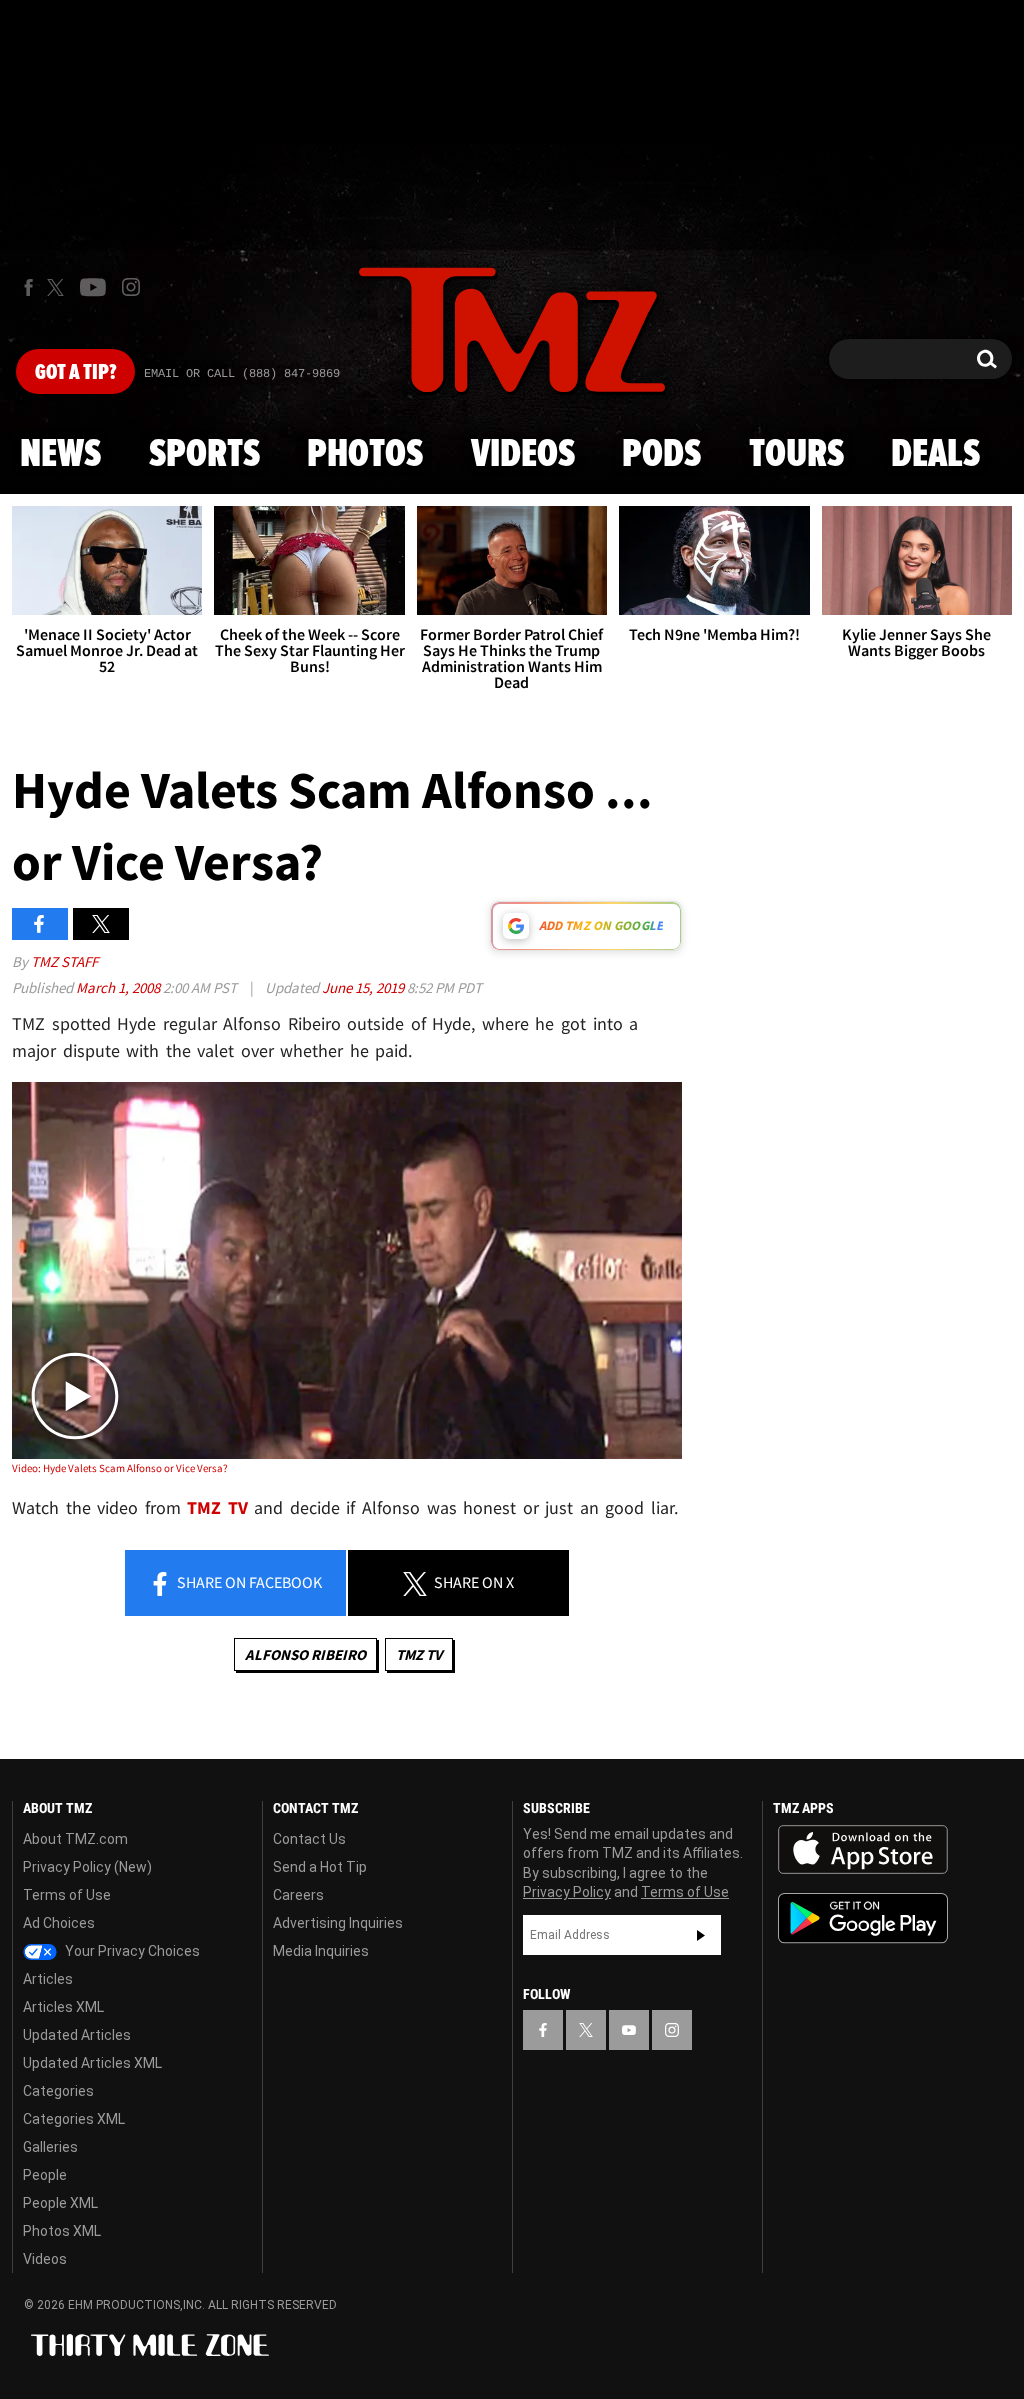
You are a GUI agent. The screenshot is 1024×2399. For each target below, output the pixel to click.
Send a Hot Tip (320, 1867)
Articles (48, 1979)
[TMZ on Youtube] (93, 287)
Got (75, 373)
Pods (661, 455)
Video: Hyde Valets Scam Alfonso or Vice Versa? (120, 1468)
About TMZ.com (75, 1839)
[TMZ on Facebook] (28, 287)
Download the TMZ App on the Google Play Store (863, 1918)
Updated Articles (77, 2035)
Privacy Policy (567, 1892)
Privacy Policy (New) (87, 1867)
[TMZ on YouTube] (629, 2030)
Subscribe (701, 1935)
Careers (298, 1895)
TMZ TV (419, 1654)
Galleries (50, 2147)
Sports (204, 455)
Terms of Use (67, 1895)
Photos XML (62, 2231)
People (45, 2175)
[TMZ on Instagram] (131, 287)
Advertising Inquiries (338, 1923)
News (60, 455)
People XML (60, 2203)
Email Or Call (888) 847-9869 (242, 374)
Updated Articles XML (92, 2063)
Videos (523, 455)
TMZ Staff (64, 961)
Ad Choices (59, 1923)
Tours (796, 455)
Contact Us (309, 1839)
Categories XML (74, 2119)
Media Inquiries (321, 1951)
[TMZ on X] (58, 287)
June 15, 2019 (364, 987)
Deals (935, 455)
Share (248, 1582)
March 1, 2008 (119, 987)
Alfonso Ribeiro (305, 1654)
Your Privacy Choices (131, 1951)
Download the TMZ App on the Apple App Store (863, 1850)
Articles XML (63, 2007)
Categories (58, 2091)
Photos (365, 455)
